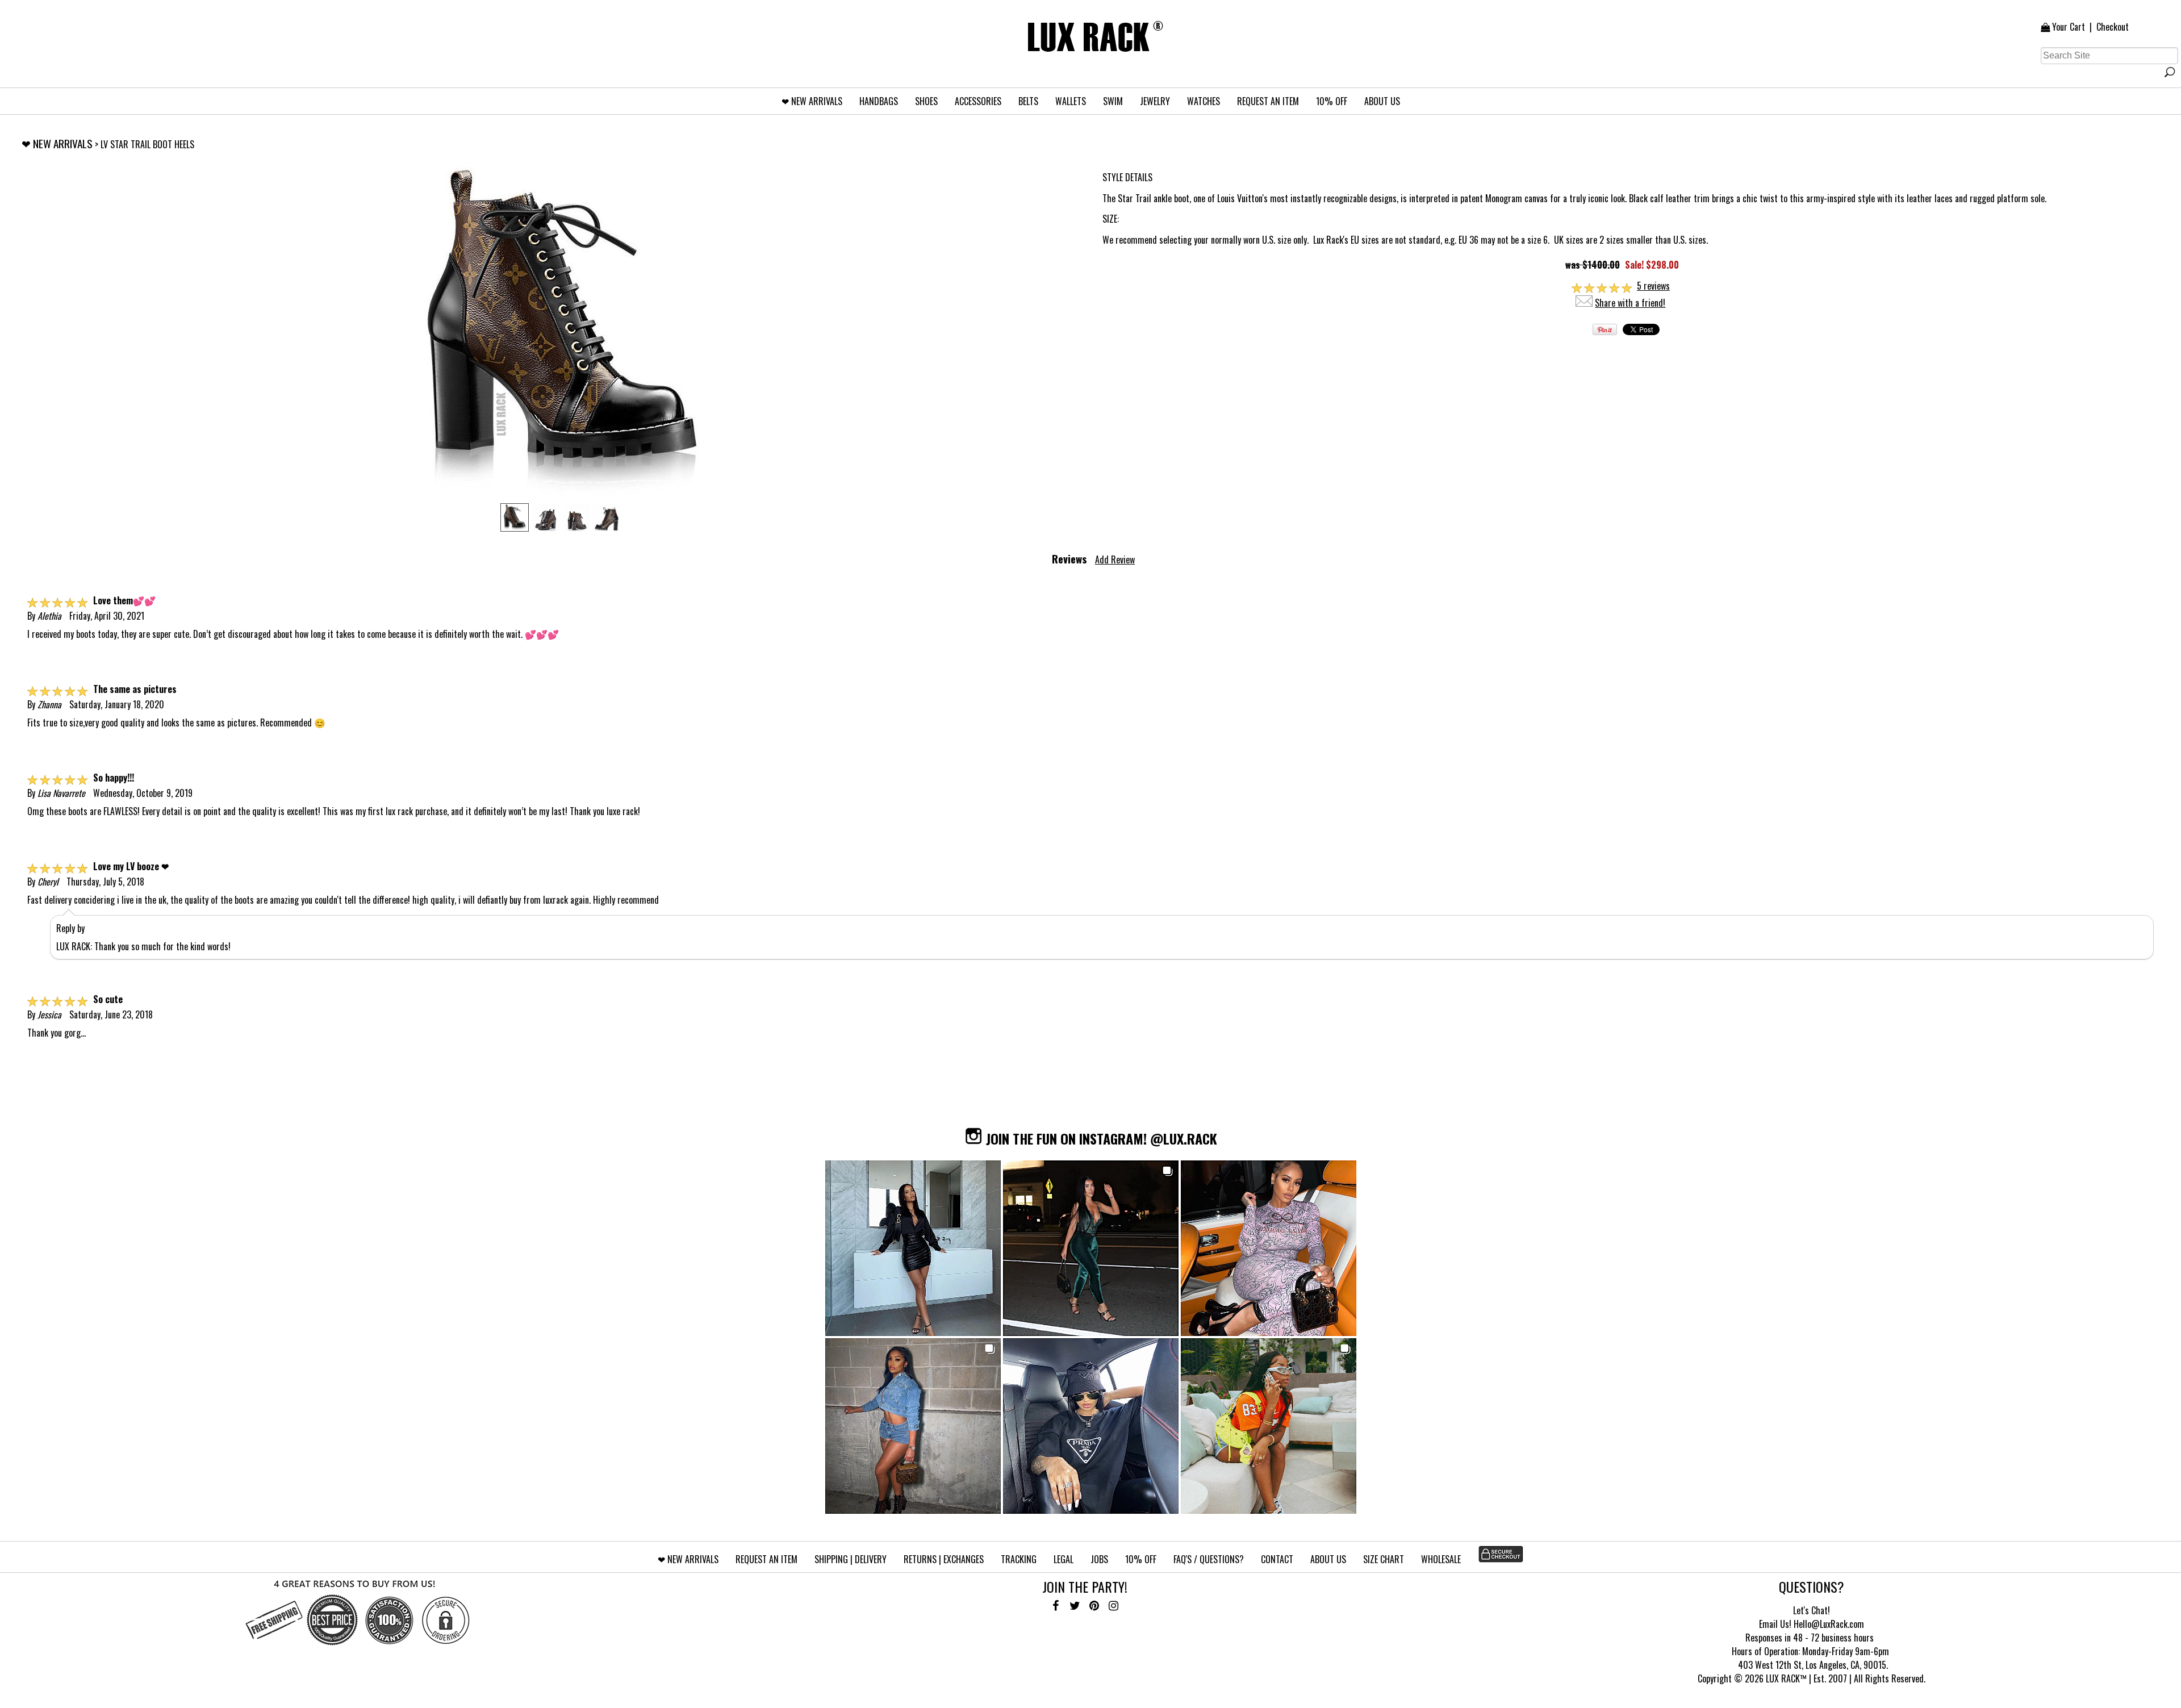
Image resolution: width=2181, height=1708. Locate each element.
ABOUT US (1382, 101)
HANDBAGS (879, 101)
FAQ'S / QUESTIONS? (1209, 1559)
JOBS (1099, 1559)
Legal (1064, 1559)
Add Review (1115, 559)
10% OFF (1332, 101)
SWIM (1113, 101)
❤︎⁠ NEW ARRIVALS (812, 101)
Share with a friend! (1630, 303)
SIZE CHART (1384, 1559)
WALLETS (1071, 101)
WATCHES (1204, 101)
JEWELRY (1155, 101)
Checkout (2113, 27)
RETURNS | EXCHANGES (944, 1559)
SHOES (926, 101)
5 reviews (1653, 286)
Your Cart (2069, 27)
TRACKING (1019, 1559)
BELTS (1028, 101)
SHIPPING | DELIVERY (851, 1559)
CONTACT (1277, 1559)
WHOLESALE (1441, 1559)
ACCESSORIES (978, 101)
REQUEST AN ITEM (1268, 101)
